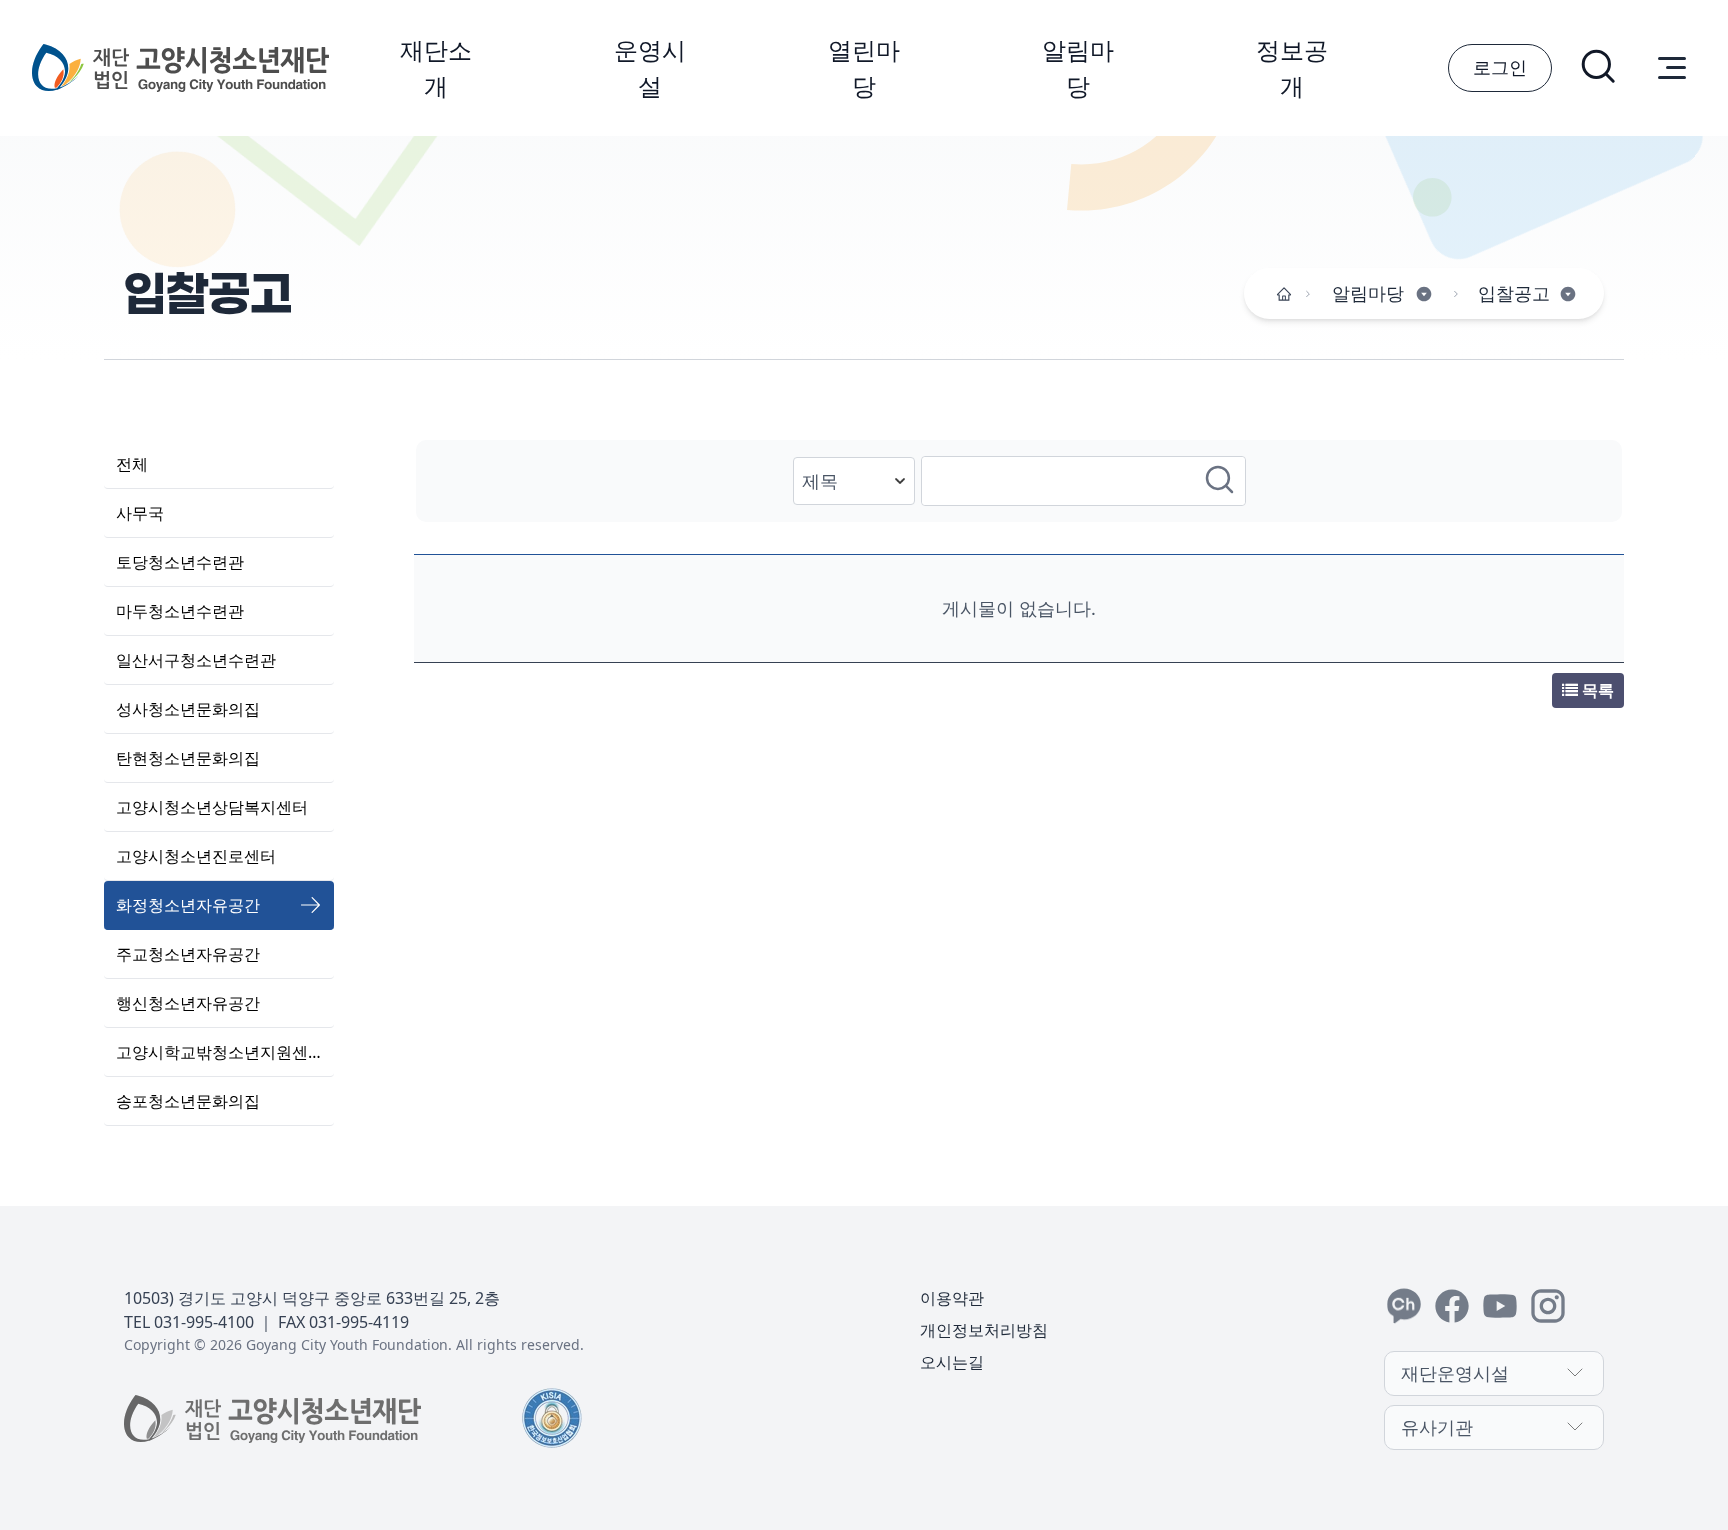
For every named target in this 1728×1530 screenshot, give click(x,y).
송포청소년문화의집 (188, 1101)
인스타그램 (1548, 1306)
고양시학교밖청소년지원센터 (220, 1052)
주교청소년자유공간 (188, 954)
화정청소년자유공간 (188, 905)
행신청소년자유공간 (188, 1003)
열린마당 (864, 67)
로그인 (1500, 67)
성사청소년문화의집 (188, 709)
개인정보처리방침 (984, 1330)
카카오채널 (1404, 1306)
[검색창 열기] (1600, 68)
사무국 (140, 513)
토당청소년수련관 (180, 562)
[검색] (1221, 481)
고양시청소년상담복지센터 (212, 807)
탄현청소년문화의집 (188, 758)
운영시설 (650, 67)
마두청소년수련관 (180, 611)
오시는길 (952, 1362)
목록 (1596, 690)
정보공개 (1292, 67)
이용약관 (952, 1298)
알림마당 (1078, 67)
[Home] (1284, 294)
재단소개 (436, 67)
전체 (132, 464)
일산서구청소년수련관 (196, 660)
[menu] (1672, 68)
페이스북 (1452, 1306)
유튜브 (1500, 1306)
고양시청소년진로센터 (196, 856)
